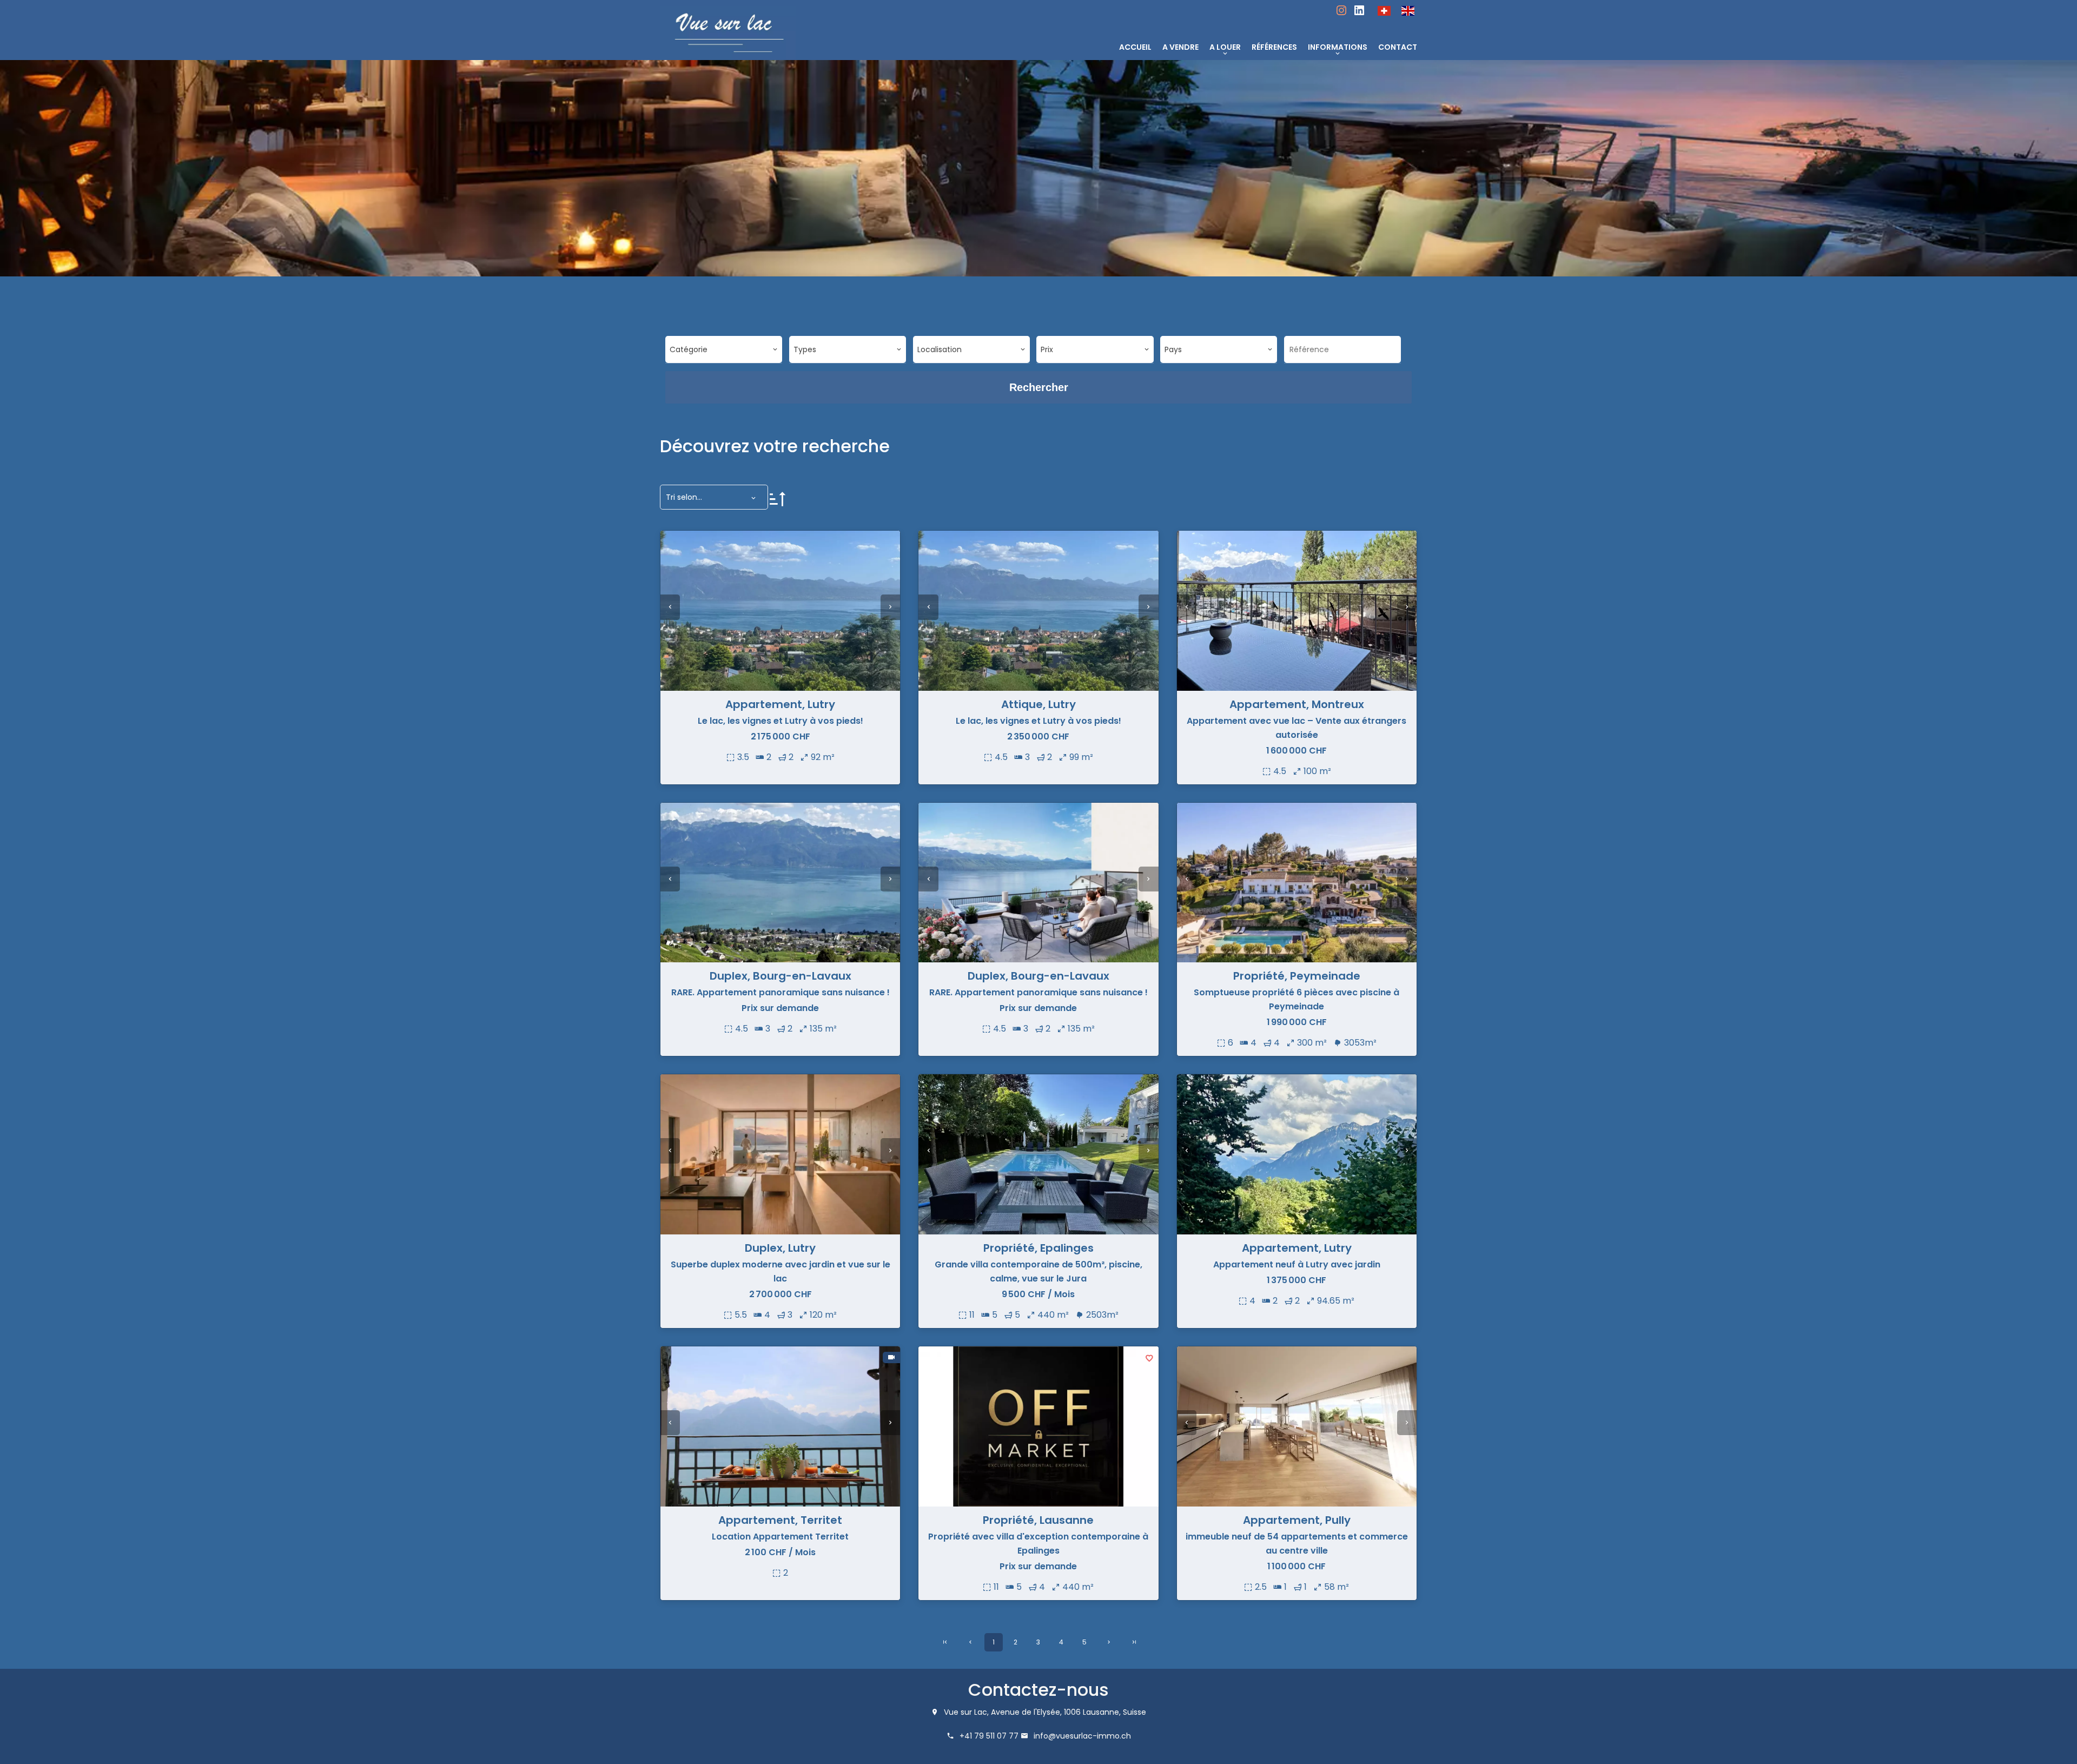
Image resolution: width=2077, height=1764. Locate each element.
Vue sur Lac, (966, 1712)
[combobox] (724, 349)
